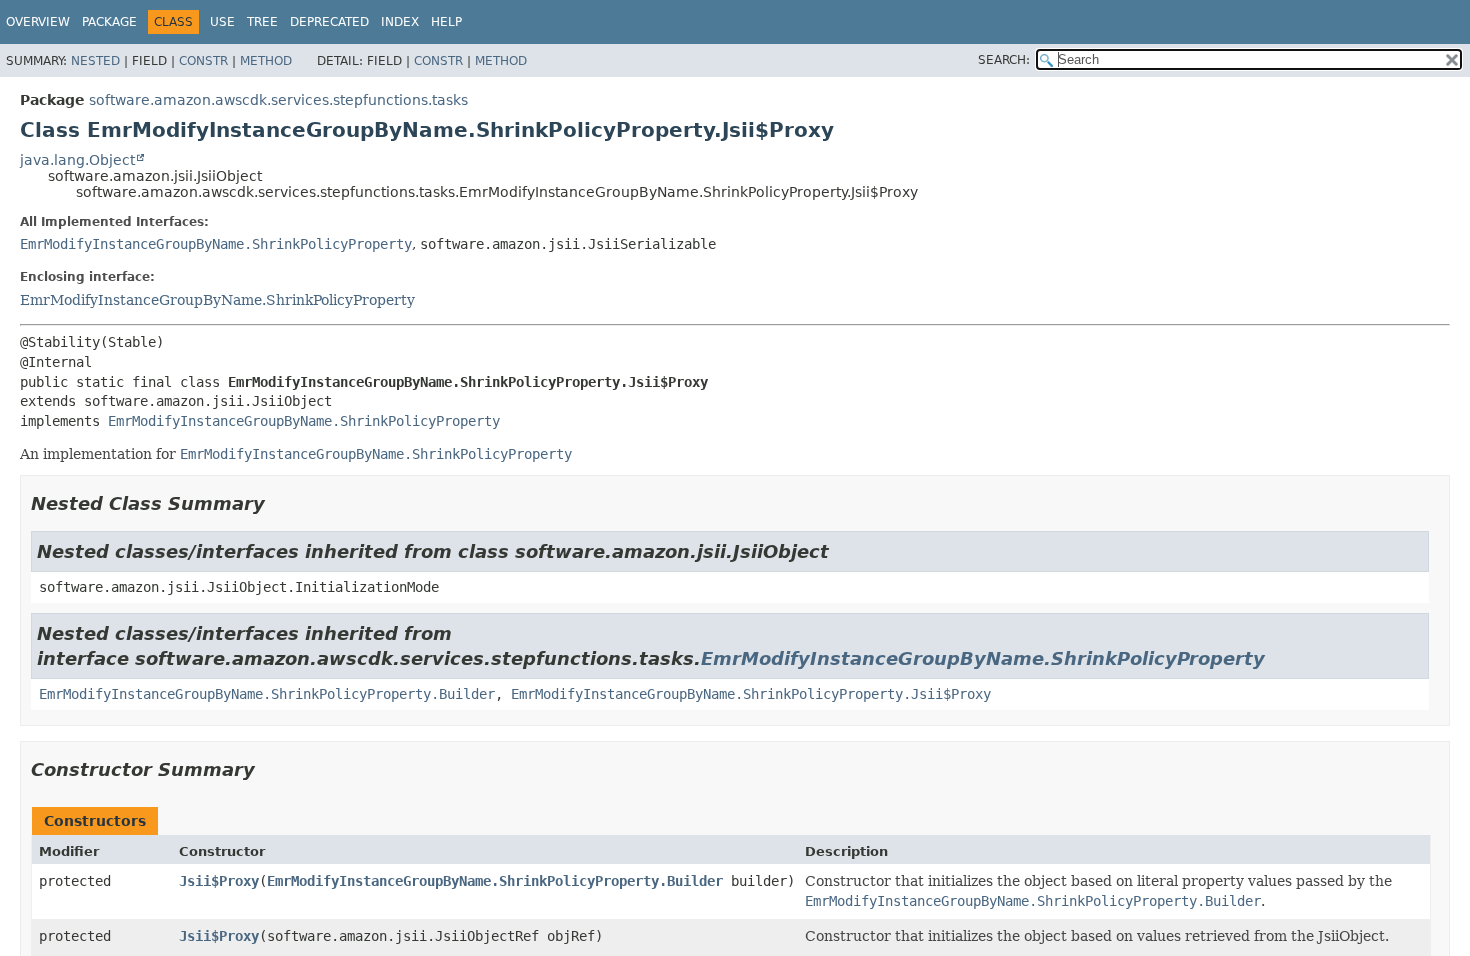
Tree (262, 22)
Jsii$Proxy (219, 881)
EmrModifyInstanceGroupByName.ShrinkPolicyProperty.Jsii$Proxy (751, 694)
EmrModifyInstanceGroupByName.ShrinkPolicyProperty (216, 244)
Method (266, 61)
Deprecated (329, 22)
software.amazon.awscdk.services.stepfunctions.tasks (278, 100)
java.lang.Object (77, 160)
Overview (38, 22)
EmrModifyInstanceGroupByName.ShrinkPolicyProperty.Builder (267, 694)
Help (446, 22)
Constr (203, 61)
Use (222, 22)
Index (400, 22)
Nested (95, 61)
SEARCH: (1004, 60)
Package (109, 22)
